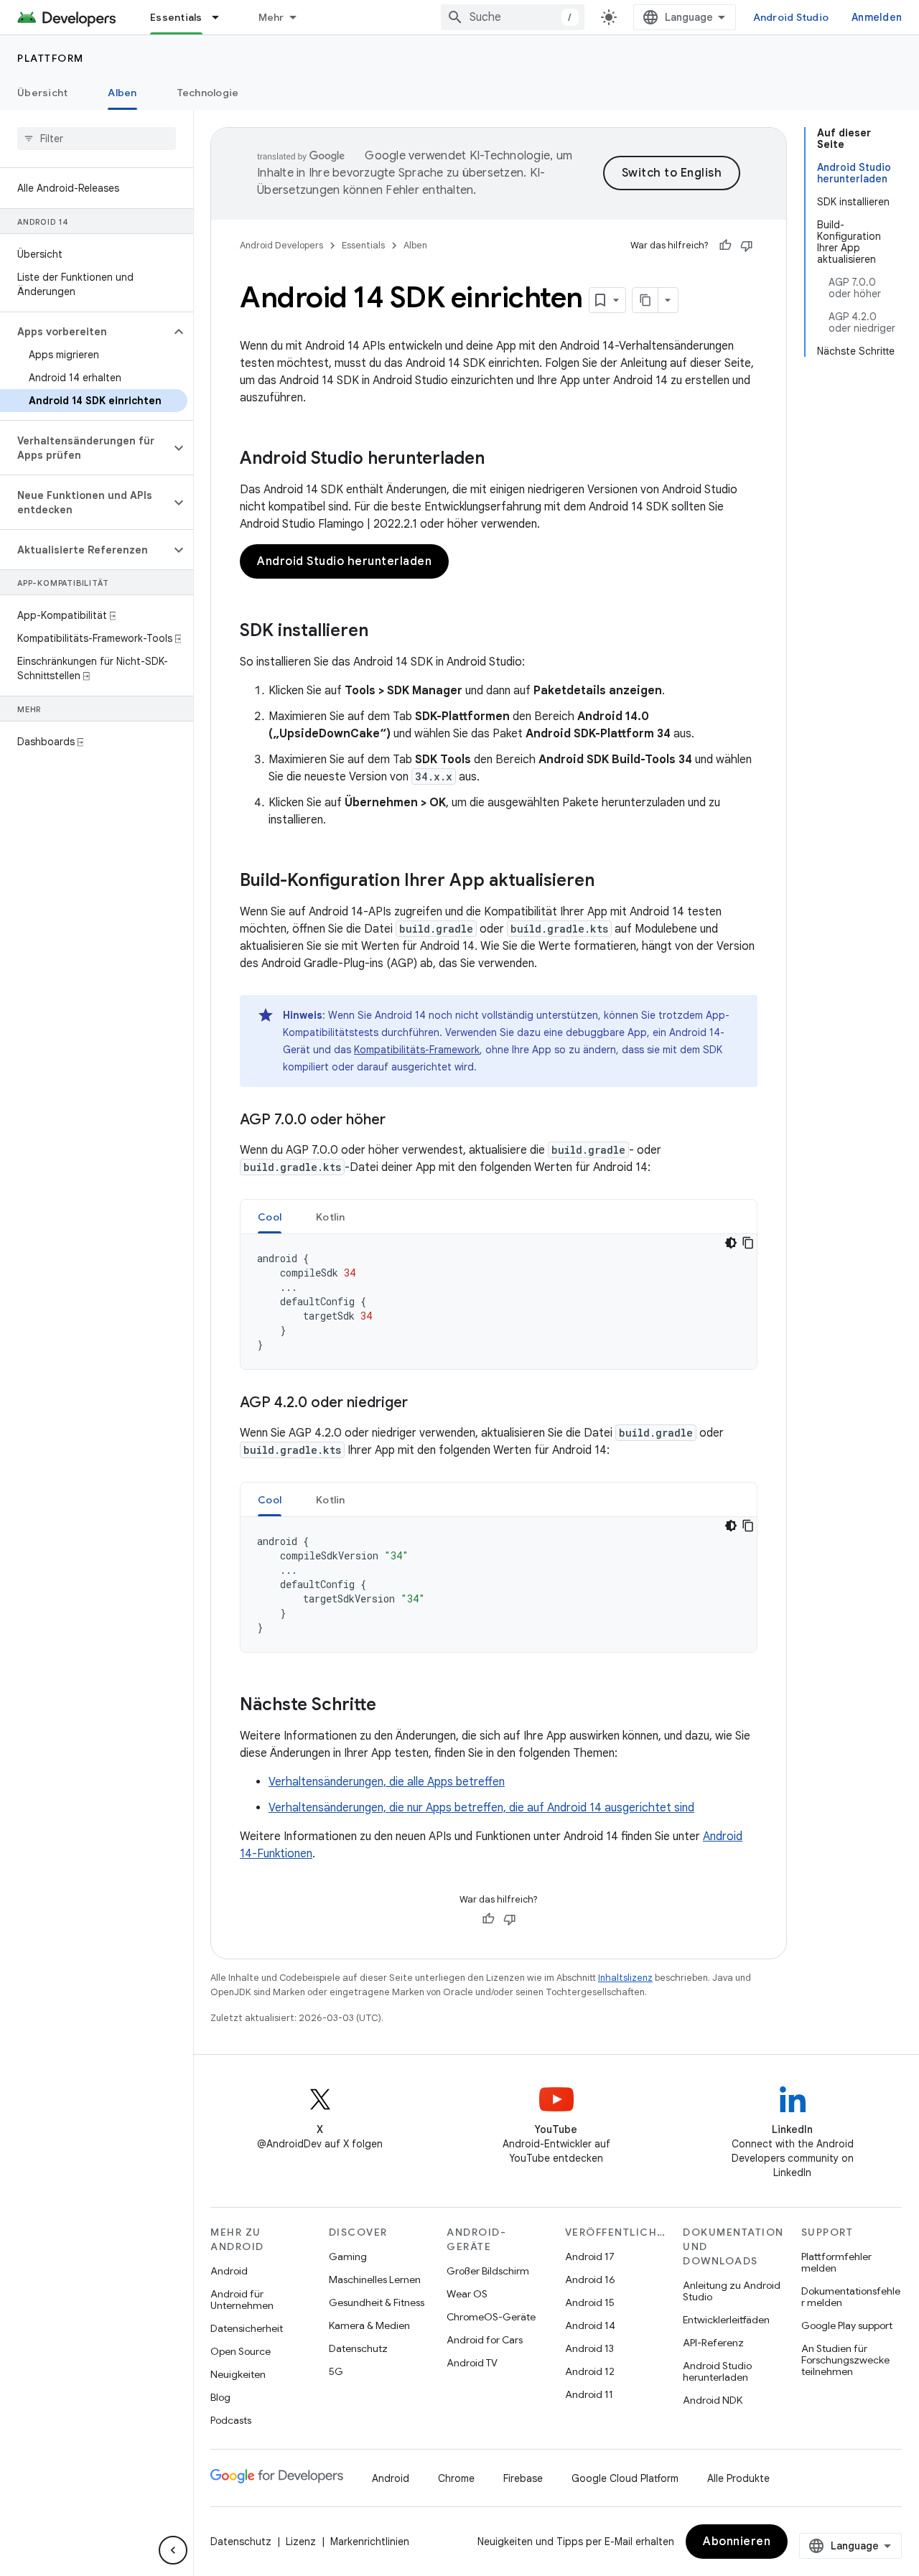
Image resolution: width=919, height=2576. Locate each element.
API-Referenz (713, 2343)
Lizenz (301, 2542)
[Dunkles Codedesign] (731, 1243)
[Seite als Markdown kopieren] (645, 300)
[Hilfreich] (725, 246)
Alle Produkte (738, 2478)
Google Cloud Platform (625, 2478)
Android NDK (713, 2400)
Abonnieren (737, 2542)
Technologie (208, 93)
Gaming (348, 2257)
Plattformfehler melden (836, 2262)
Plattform (51, 58)
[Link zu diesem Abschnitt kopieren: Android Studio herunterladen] (499, 459)
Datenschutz (358, 2348)
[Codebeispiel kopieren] (748, 1243)
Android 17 (590, 2257)
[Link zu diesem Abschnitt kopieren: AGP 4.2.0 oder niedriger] (422, 1404)
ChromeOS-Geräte (491, 2317)
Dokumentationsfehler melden (851, 2297)
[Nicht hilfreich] (747, 246)
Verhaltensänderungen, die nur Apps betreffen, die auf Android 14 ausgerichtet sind (481, 1808)
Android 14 (590, 2325)
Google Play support (847, 2325)
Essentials (176, 17)
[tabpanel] (499, 1302)
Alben (122, 93)
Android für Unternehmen (242, 2300)
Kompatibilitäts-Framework (417, 1050)
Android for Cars (485, 2340)
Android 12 (590, 2371)
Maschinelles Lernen (375, 2279)
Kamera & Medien (369, 2325)
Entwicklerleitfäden (726, 2320)
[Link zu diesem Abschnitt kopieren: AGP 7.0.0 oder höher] (400, 1121)
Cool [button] (270, 1217)
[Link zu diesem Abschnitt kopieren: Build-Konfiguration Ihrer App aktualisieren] (609, 882)
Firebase (523, 2478)
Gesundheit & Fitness (377, 2302)
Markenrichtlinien (370, 2542)
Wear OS (467, 2294)
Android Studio (791, 17)
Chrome (456, 2478)
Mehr (271, 17)
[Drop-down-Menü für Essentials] (222, 17)
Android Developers (281, 245)
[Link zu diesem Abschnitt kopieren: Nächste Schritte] (391, 1706)
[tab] (270, 1217)
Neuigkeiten (238, 2374)
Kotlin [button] (331, 1217)
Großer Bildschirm (488, 2271)
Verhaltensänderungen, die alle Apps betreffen (387, 1782)
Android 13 (589, 2348)
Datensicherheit (247, 2328)
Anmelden (877, 17)
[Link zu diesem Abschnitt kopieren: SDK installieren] (383, 632)
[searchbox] (97, 139)
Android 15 (590, 2302)
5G (336, 2371)
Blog (220, 2397)
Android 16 (590, 2279)
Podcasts (231, 2420)
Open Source (241, 2351)
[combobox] (513, 17)
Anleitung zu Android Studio (732, 2291)
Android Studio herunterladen (344, 561)
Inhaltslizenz (625, 1978)
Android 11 (589, 2394)
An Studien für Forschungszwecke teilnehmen (845, 2360)
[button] (85, 332)
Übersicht (42, 93)
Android (229, 2271)
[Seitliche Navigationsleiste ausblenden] (173, 2550)
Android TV (472, 2363)
